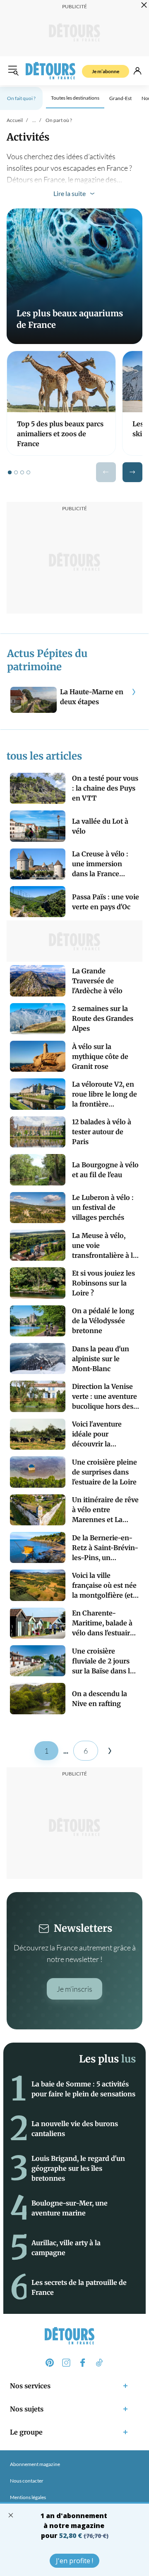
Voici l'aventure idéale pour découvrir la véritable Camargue (104, 1434)
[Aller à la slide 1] (10, 472)
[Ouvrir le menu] (13, 71)
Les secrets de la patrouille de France (79, 2287)
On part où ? (59, 120)
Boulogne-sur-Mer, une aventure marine (70, 2208)
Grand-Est (120, 98)
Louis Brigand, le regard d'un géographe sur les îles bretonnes (78, 2168)
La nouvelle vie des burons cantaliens (75, 2129)
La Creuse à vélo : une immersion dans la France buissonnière (100, 864)
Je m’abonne (106, 71)
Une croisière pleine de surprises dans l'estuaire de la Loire (105, 1472)
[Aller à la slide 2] (16, 472)
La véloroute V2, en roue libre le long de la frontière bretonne (105, 1094)
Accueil (15, 120)
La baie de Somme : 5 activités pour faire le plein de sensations (83, 2089)
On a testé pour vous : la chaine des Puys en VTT (105, 788)
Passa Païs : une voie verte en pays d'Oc (106, 902)
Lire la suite (70, 193)
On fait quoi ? (21, 98)
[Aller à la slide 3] (22, 472)
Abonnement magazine (35, 2464)
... (34, 120)
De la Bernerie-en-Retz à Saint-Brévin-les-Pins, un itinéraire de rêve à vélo (105, 1548)
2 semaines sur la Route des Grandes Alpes (103, 1018)
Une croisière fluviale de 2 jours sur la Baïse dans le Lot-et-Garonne (103, 1661)
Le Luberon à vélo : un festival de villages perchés (103, 1207)
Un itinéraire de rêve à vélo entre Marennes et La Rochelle (105, 1510)
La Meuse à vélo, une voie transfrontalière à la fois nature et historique (104, 1246)
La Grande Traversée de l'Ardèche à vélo (97, 981)
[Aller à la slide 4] (28, 472)
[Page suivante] (110, 1751)
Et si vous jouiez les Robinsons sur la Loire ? (103, 1283)
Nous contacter (27, 2481)
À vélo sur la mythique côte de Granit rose (100, 1056)
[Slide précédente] (106, 472)
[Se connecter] (137, 71)
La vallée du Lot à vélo (100, 826)
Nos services (30, 2386)
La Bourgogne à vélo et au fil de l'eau (105, 1170)
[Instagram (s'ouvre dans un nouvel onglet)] (66, 2363)
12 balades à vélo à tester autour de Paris (102, 1132)
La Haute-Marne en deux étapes (92, 697)
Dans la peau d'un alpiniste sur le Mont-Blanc (101, 1359)
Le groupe (26, 2432)
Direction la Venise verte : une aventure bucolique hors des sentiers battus (105, 1397)
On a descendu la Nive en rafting (100, 1699)
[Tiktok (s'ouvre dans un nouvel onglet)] (99, 2363)
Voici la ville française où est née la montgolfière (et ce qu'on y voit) (104, 1586)
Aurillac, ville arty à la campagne (66, 2248)
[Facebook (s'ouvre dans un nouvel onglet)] (83, 2363)
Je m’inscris (74, 1989)
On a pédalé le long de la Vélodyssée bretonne (103, 1321)
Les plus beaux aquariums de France (70, 319)
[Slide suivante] (132, 472)
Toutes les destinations (75, 98)
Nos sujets (27, 2409)
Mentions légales (28, 2497)
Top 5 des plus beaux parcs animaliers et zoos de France (60, 434)
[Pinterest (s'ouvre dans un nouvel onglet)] (50, 2363)
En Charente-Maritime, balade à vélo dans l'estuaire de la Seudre (103, 1623)
